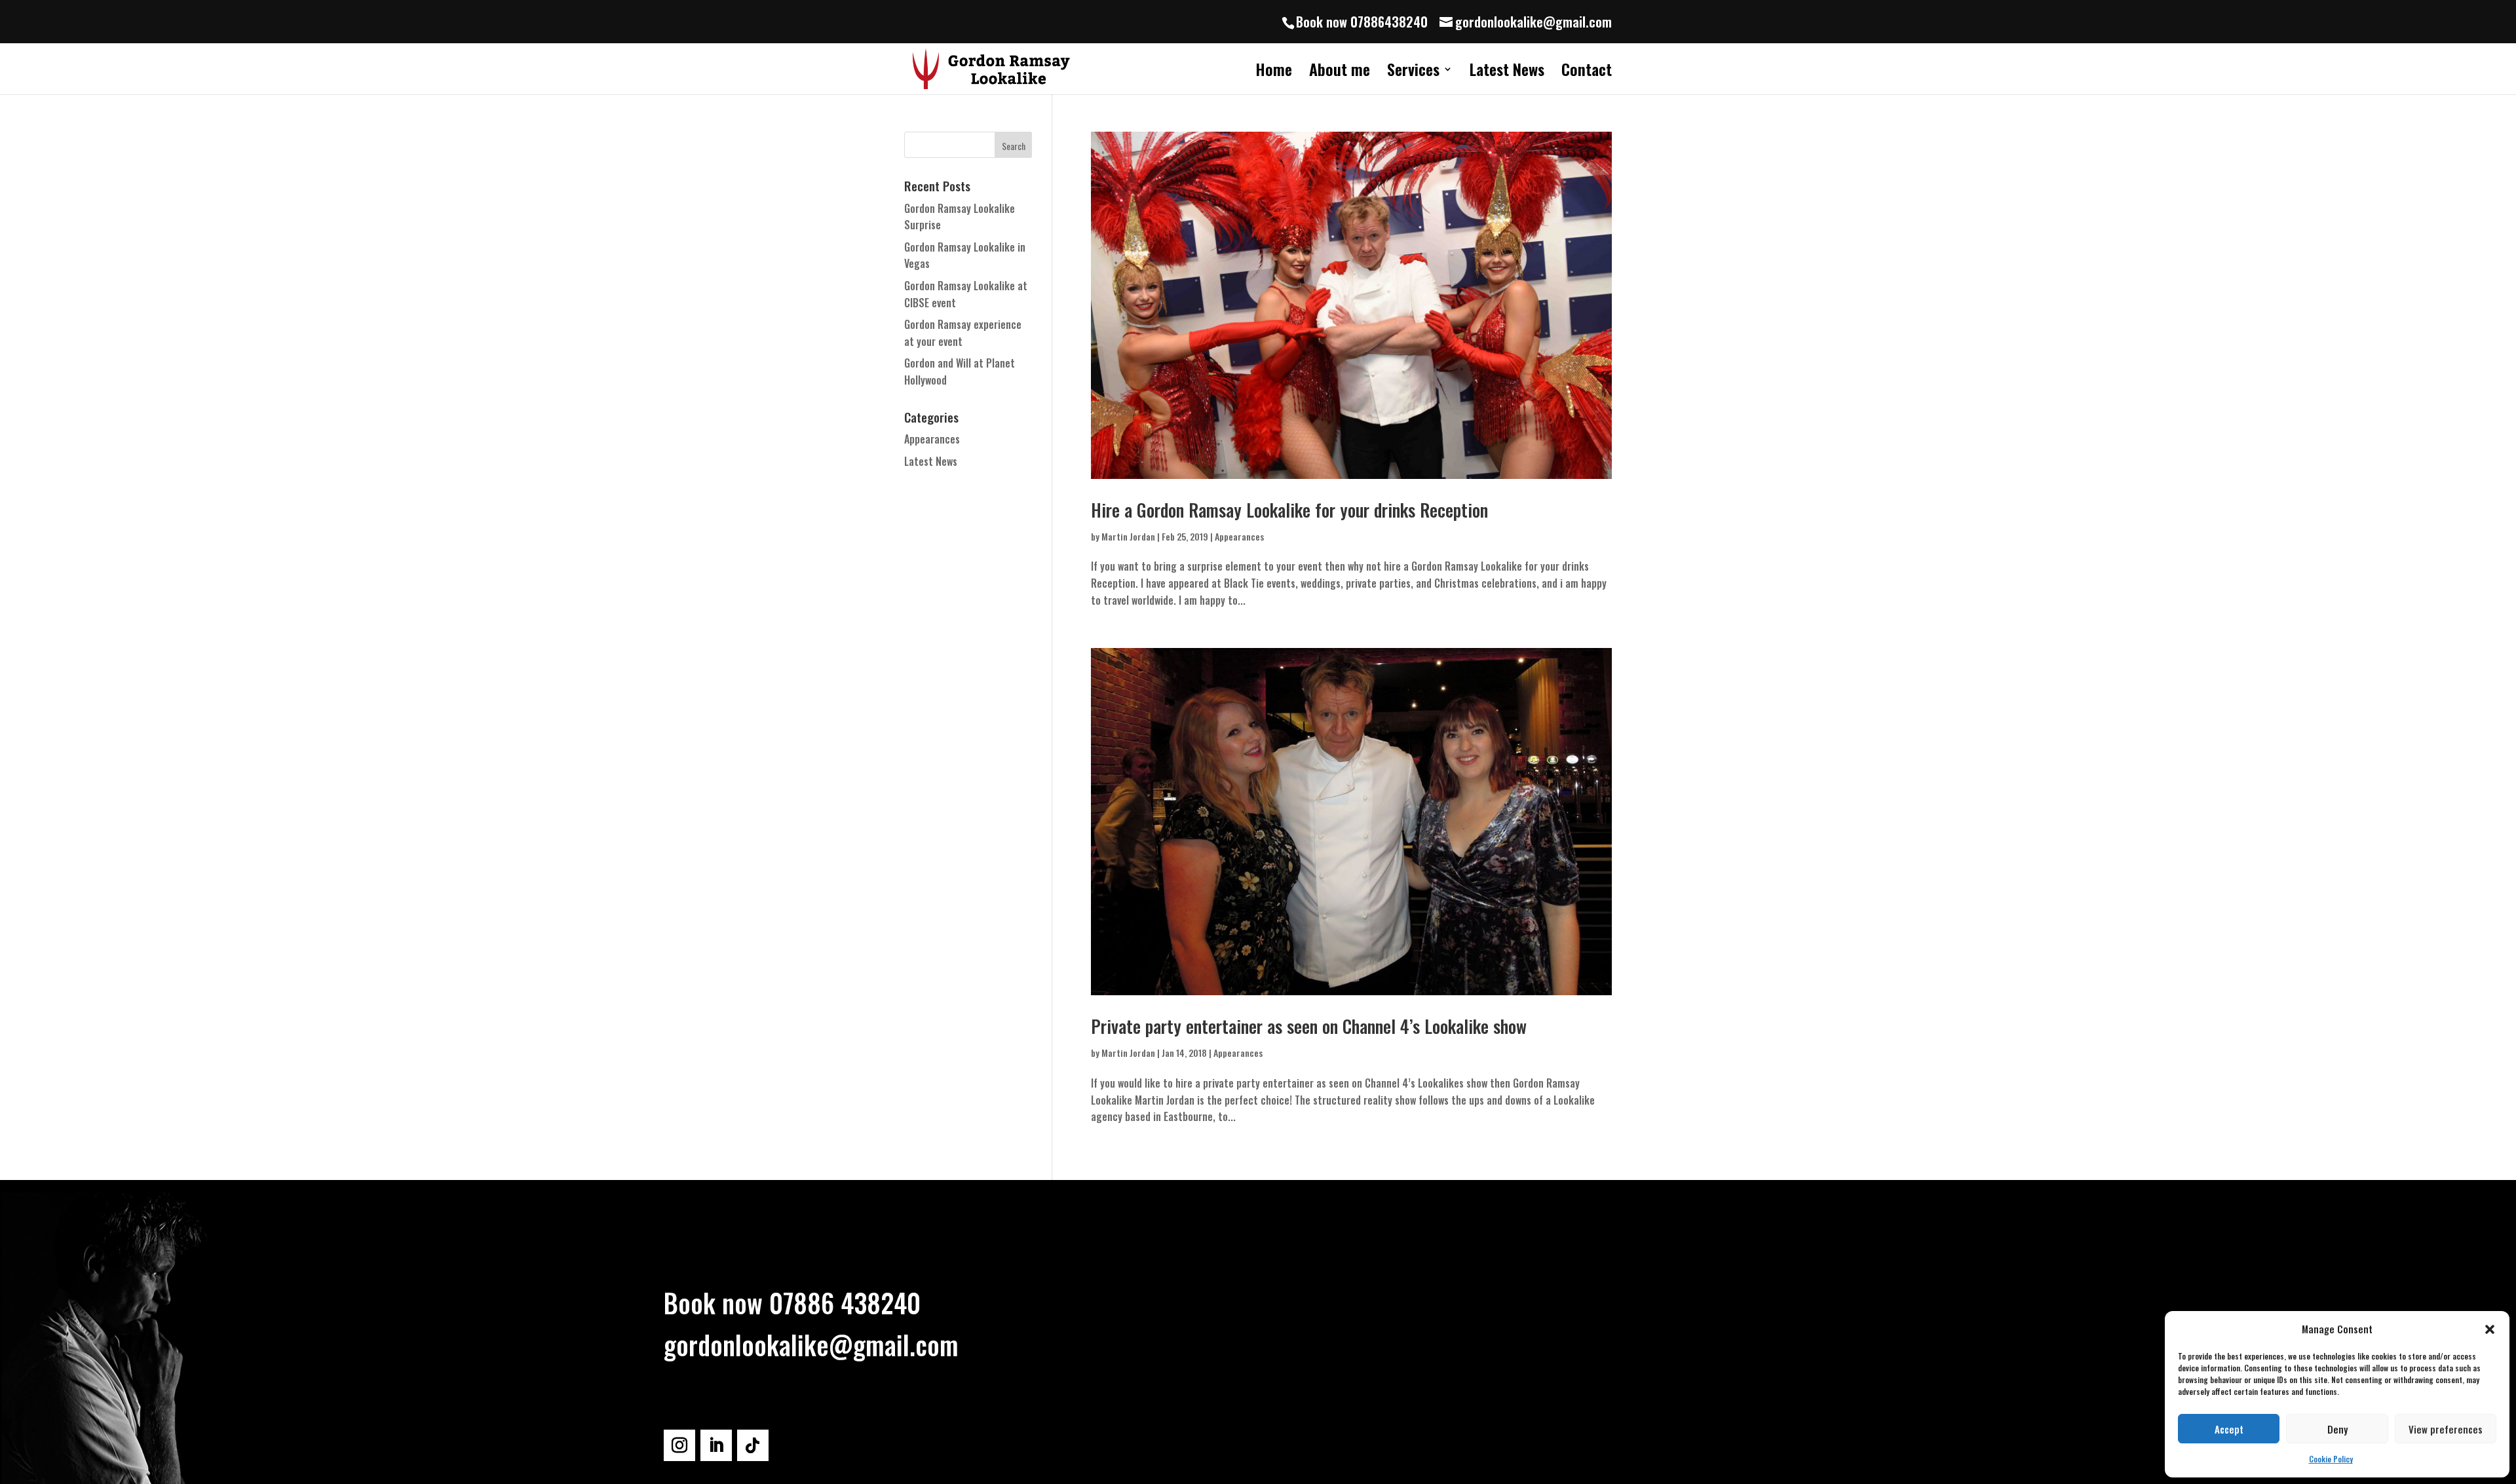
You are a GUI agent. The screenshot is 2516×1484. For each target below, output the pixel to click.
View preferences (2446, 1429)
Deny (2337, 1429)
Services (1413, 72)
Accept (2229, 1429)
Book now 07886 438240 (792, 1303)
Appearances (1239, 536)
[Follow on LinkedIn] (716, 1445)
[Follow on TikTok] (753, 1445)
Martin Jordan (1128, 536)
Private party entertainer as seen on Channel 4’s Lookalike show (1309, 1026)
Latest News (1507, 72)
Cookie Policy (2331, 1459)
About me (1340, 72)
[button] (2490, 1329)
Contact (1587, 72)
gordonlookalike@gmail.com (811, 1344)
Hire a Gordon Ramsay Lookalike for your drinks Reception (1289, 510)
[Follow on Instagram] (679, 1445)
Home (1274, 72)
